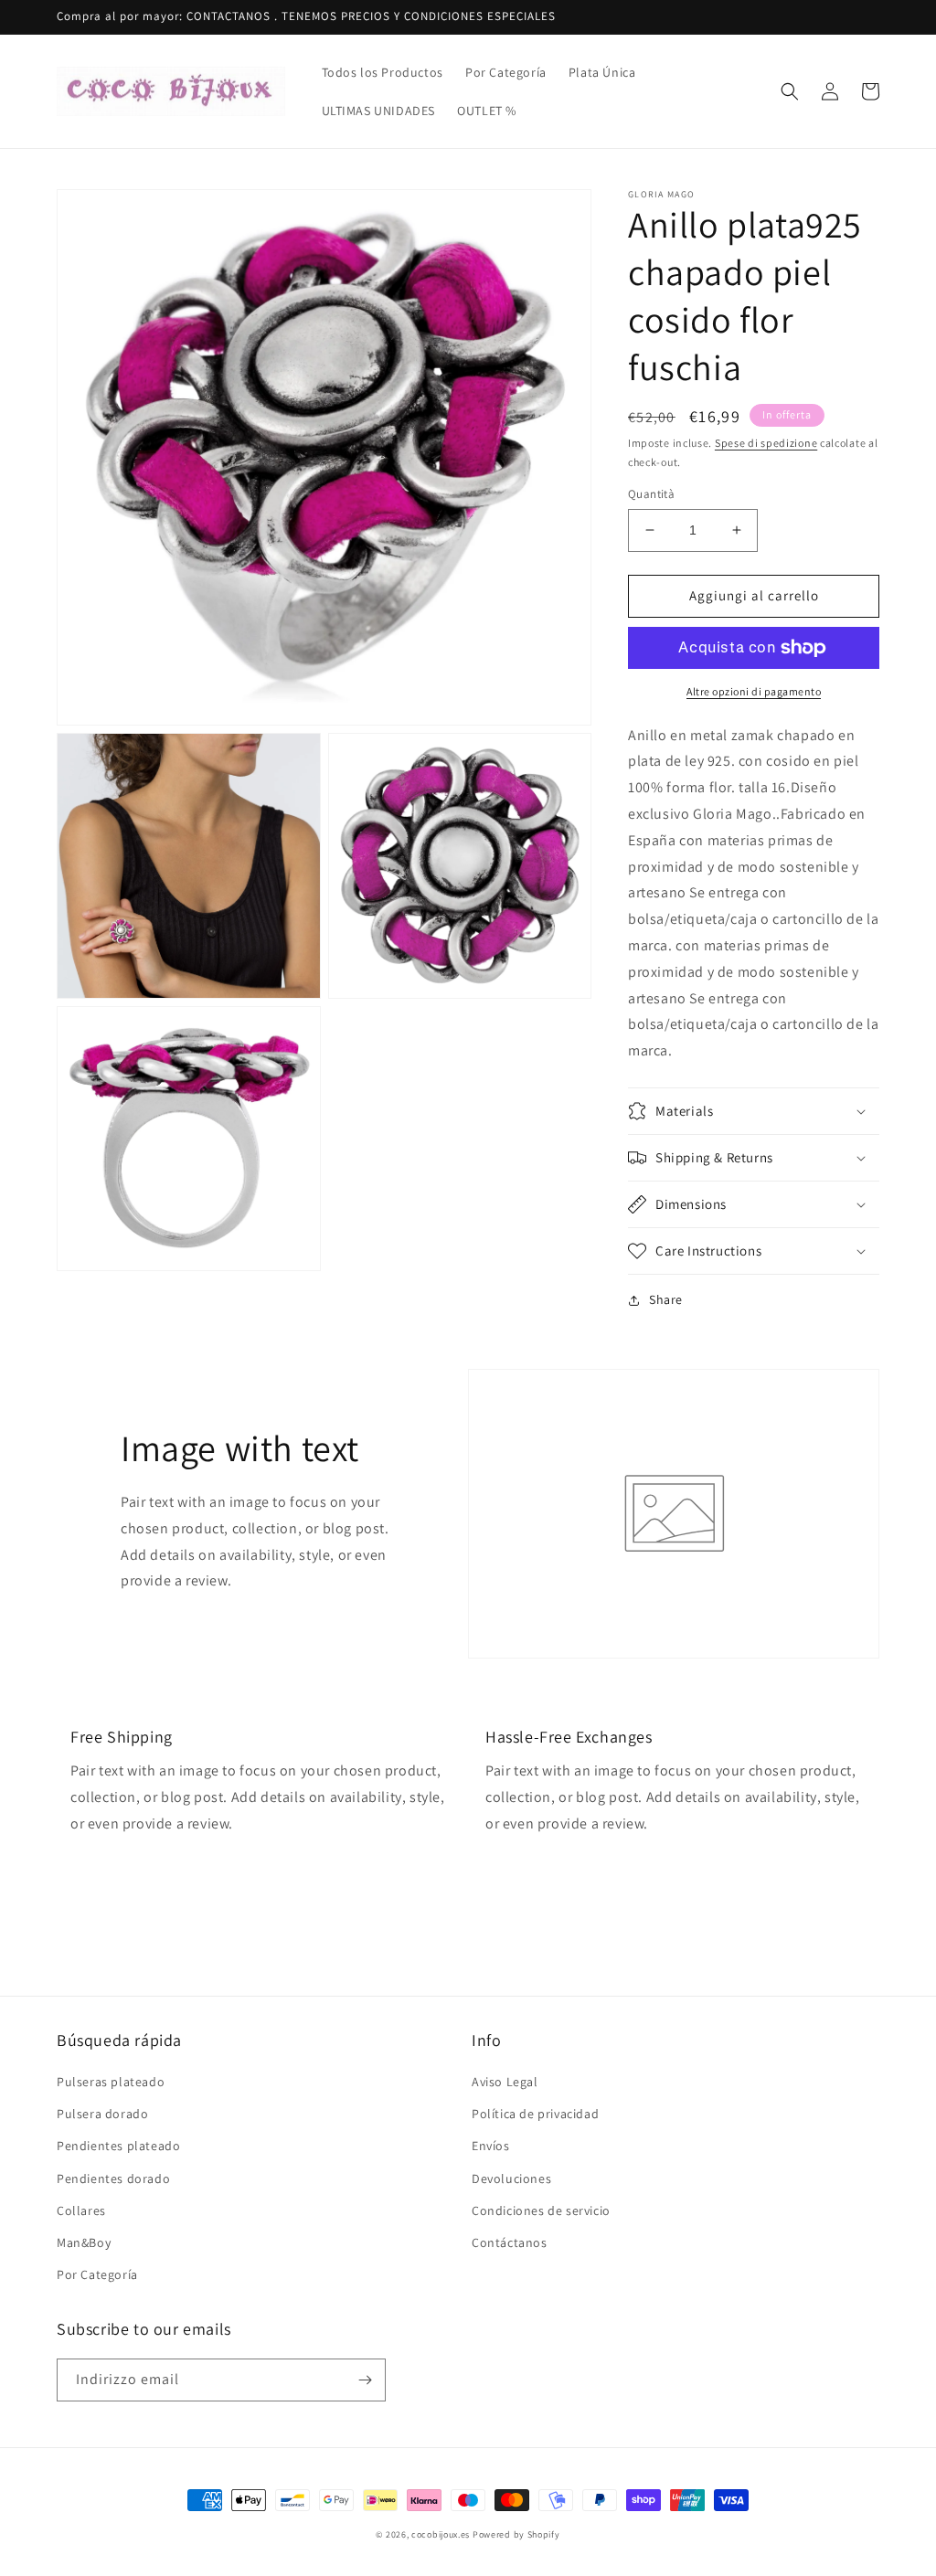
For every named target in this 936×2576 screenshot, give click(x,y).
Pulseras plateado (111, 2082)
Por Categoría (97, 2274)
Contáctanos (510, 2242)
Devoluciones (511, 2178)
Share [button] (666, 1299)
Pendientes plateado (118, 2146)
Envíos (491, 2146)
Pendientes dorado (113, 2178)
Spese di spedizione (766, 443)
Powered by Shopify (516, 2534)
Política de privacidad (535, 2114)
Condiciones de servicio (541, 2210)
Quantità (651, 494)
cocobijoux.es (441, 2534)
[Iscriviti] (365, 2380)
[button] (790, 91)
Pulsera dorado (102, 2114)
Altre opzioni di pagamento (754, 691)
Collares (81, 2210)
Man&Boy (84, 2242)
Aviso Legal (505, 2082)
